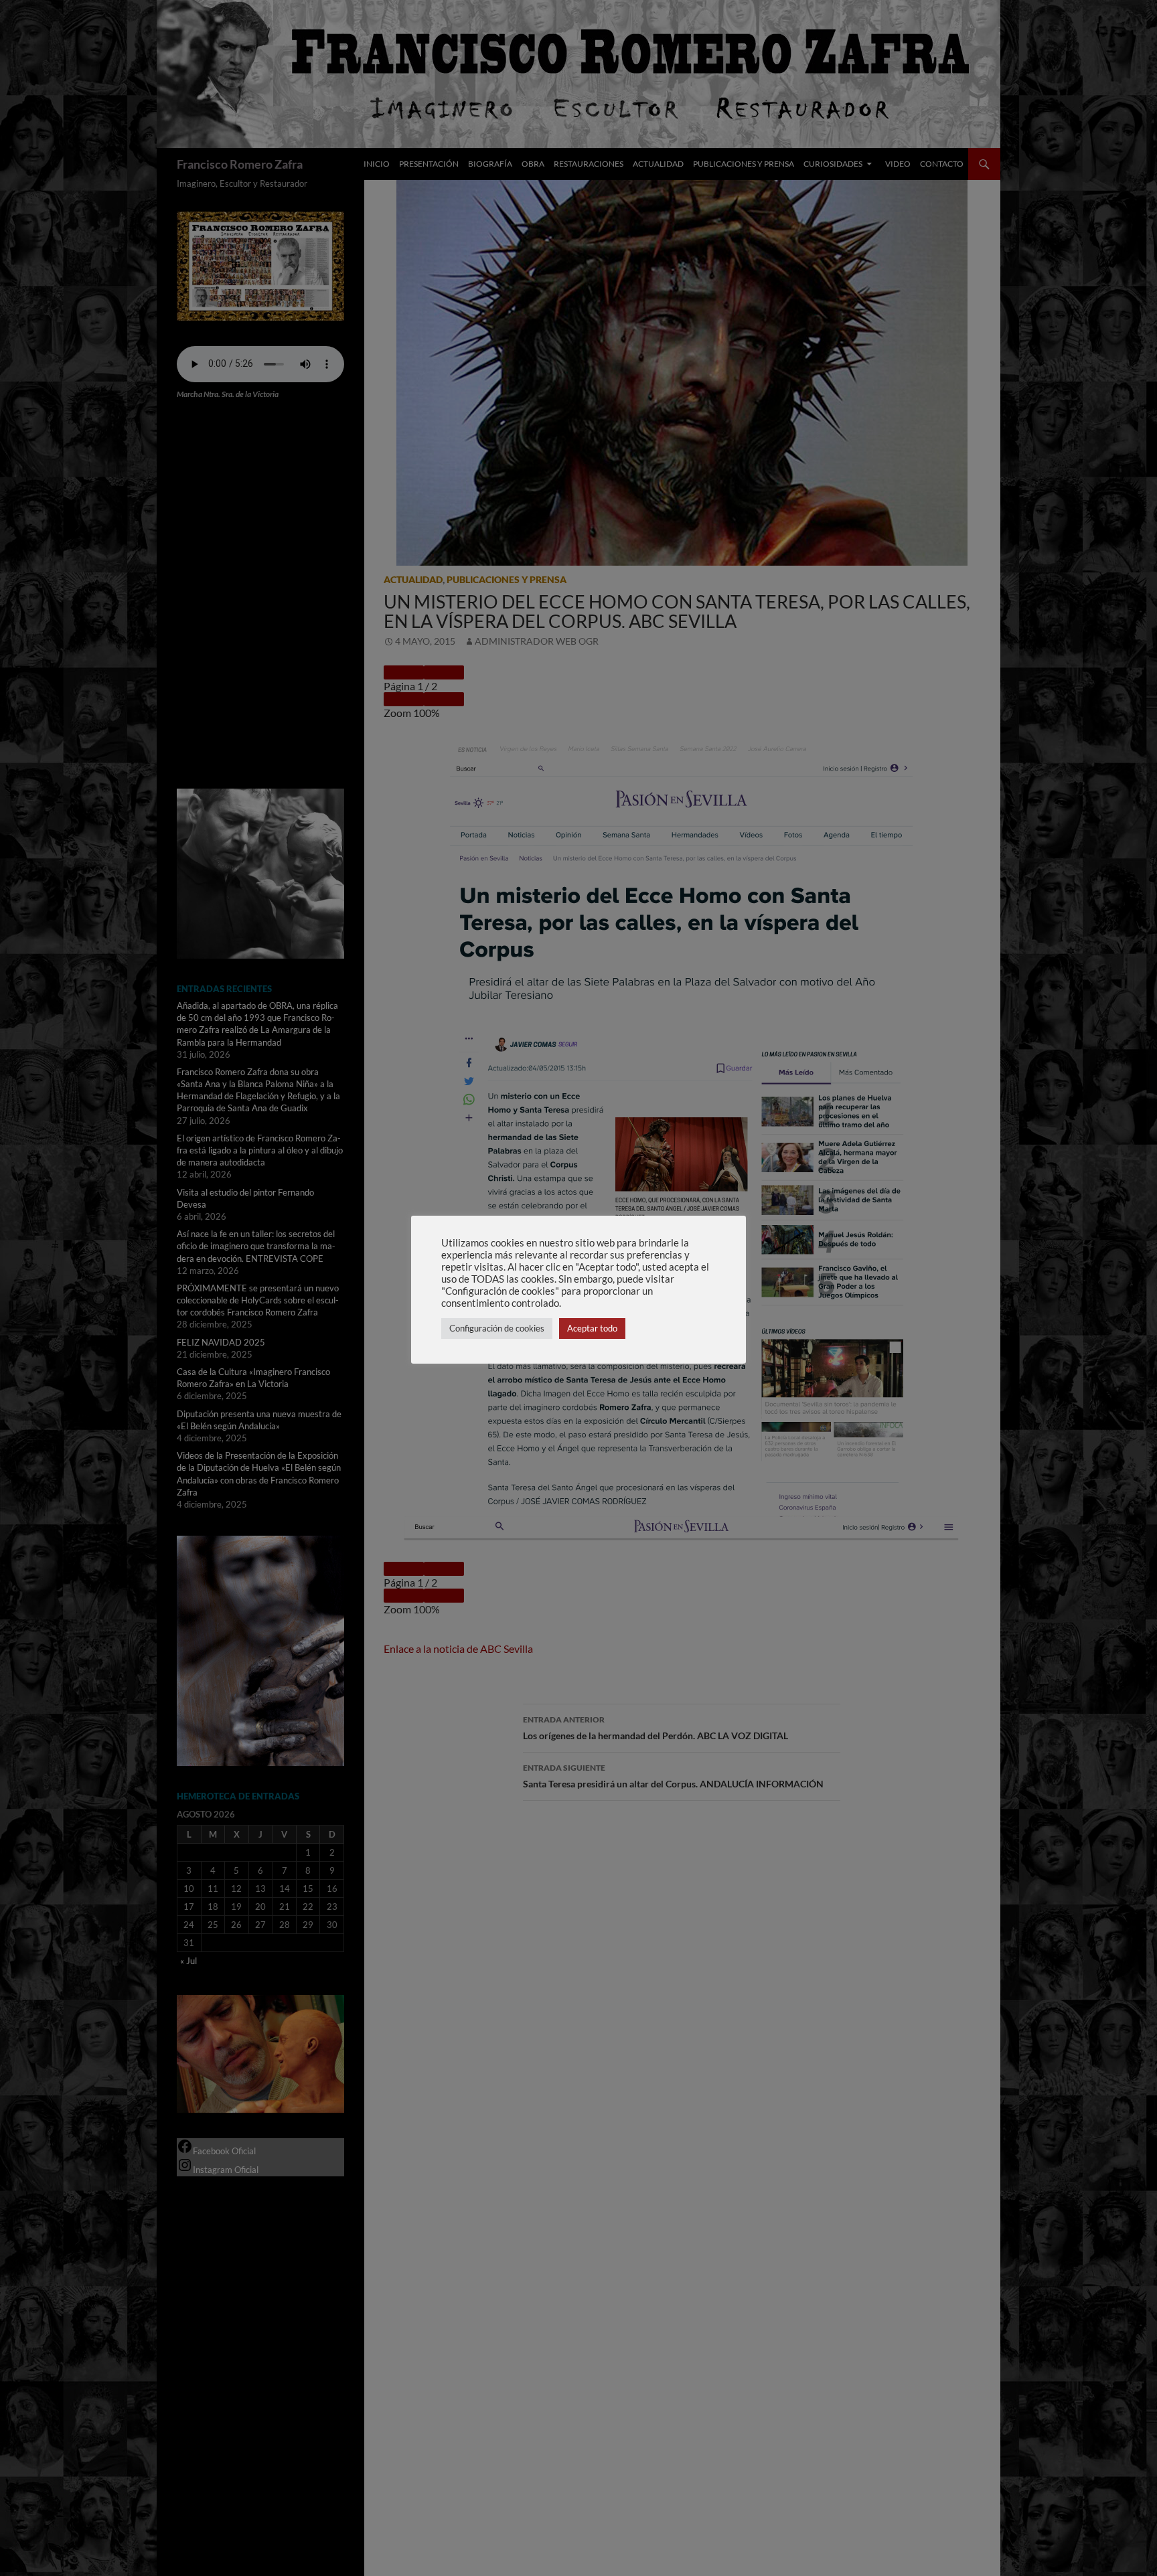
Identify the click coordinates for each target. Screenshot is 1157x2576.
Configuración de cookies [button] (497, 1328)
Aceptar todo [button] (592, 1328)
